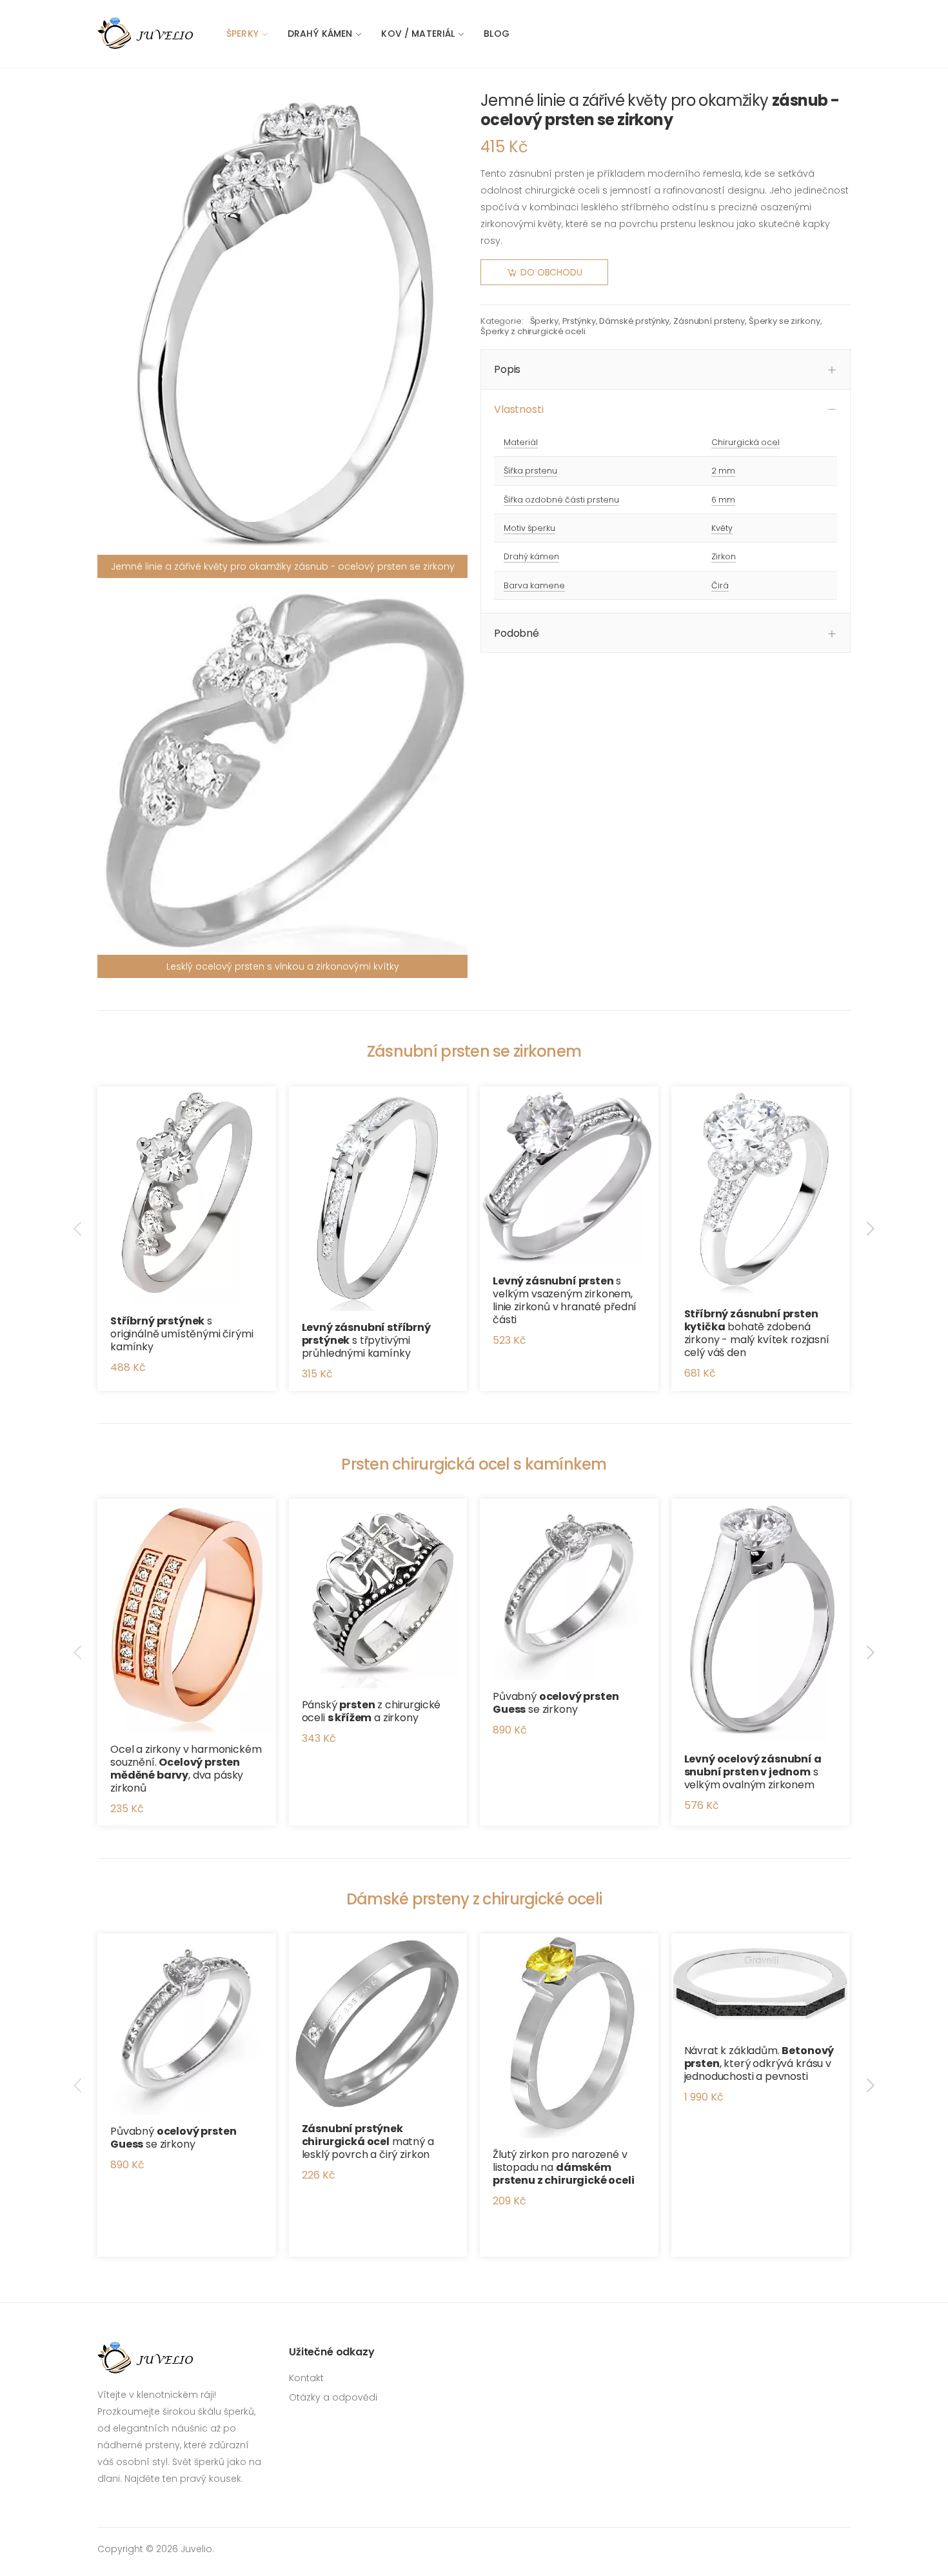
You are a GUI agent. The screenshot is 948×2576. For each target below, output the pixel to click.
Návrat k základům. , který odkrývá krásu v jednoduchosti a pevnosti (759, 2063)
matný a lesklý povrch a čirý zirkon (368, 2142)
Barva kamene (534, 585)
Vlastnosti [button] (518, 409)
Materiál (521, 442)
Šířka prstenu (530, 471)
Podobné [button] (517, 633)
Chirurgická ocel (746, 442)
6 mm (723, 500)
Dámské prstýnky (634, 321)
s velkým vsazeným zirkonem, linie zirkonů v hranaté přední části (565, 1300)
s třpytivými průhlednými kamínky (366, 1340)
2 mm (723, 471)
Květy (722, 528)
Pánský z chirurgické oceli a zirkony (371, 1711)
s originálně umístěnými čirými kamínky (182, 1334)
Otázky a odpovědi (333, 2397)
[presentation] (79, 1229)
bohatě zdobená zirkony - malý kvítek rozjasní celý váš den (757, 1333)
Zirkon (724, 556)
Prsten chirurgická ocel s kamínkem (474, 1464)
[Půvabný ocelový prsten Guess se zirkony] (569, 1589)
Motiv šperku (529, 528)
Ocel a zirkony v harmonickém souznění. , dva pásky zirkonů (186, 1769)
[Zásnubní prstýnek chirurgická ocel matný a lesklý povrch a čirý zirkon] (378, 2023)
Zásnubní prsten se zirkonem (474, 1051)
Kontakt (306, 2378)
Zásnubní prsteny (709, 321)
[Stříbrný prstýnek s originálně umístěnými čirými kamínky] (187, 1196)
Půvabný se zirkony (556, 1703)
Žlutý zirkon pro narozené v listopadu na (564, 2167)
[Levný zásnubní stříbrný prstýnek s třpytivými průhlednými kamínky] (378, 1199)
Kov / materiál (418, 34)
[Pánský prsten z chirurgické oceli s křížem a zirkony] (378, 1593)
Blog (497, 34)
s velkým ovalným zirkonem (753, 1772)
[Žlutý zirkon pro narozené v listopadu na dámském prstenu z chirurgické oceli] (569, 2036)
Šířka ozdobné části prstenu (561, 500)
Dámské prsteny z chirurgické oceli (474, 1899)
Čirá (720, 585)
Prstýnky (579, 321)
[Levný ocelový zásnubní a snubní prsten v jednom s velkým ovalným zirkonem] (761, 1620)
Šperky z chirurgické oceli (533, 331)
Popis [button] (507, 369)
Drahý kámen (320, 34)
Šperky (242, 34)
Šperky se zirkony (785, 321)
